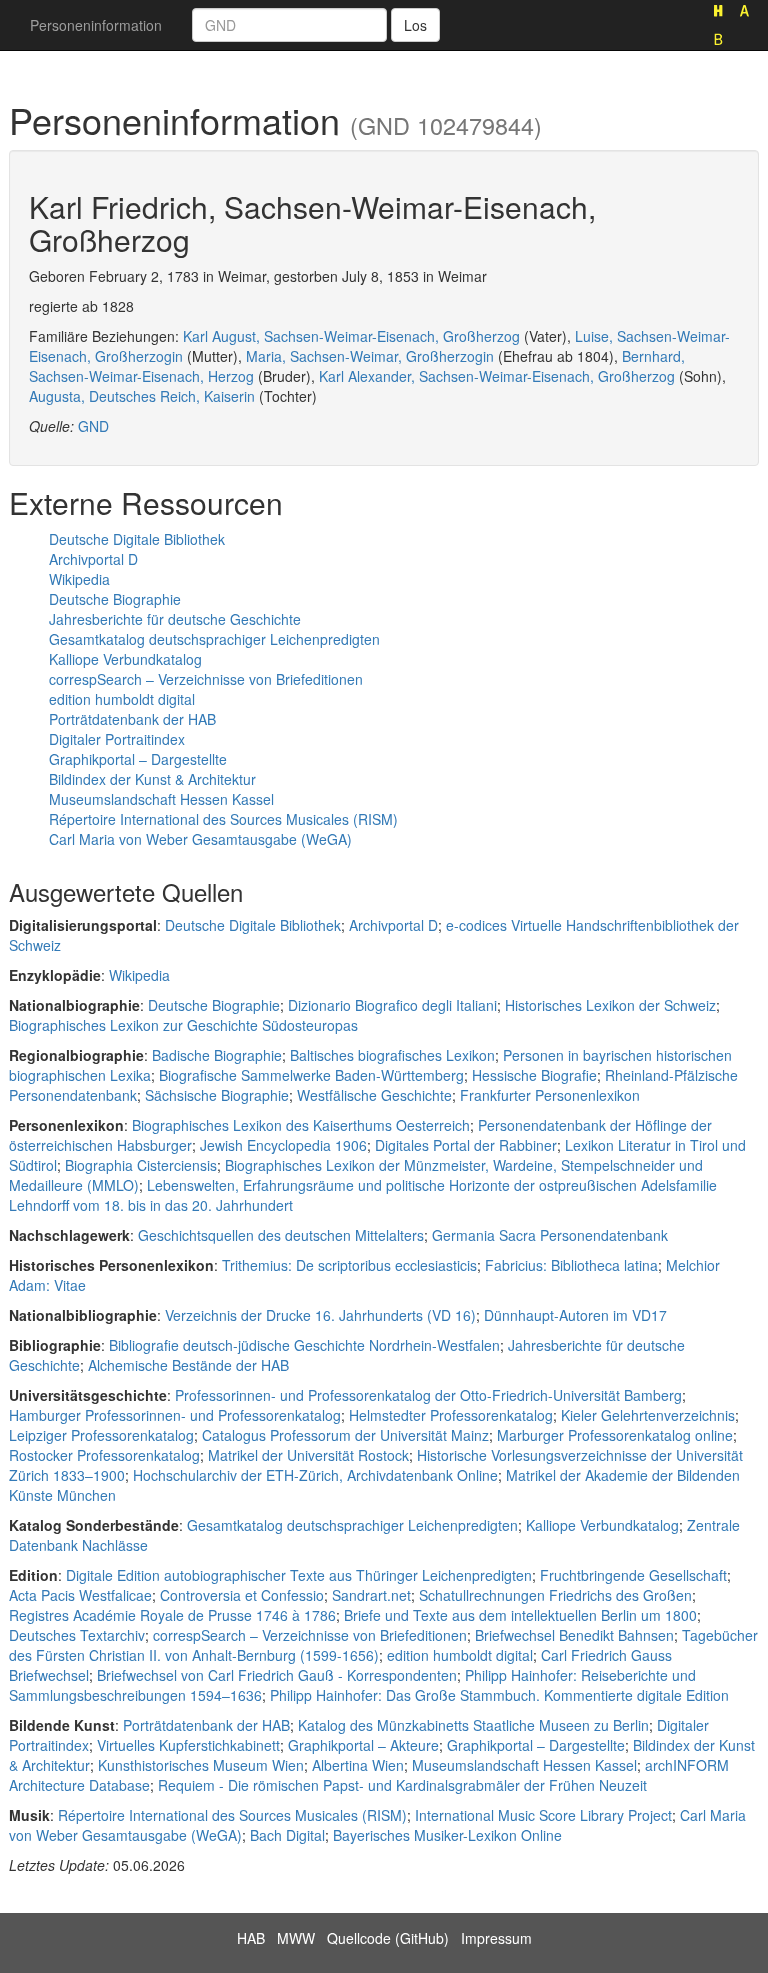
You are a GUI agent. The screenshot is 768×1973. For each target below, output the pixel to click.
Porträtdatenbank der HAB (132, 719)
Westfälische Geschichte (374, 1095)
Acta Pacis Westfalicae (80, 1595)
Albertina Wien (358, 1765)
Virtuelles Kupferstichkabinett (188, 1745)
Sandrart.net (371, 1595)
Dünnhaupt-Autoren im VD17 (575, 1315)
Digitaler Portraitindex (117, 739)
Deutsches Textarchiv (77, 1635)
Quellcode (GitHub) (388, 1938)
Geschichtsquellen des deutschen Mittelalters (281, 1235)
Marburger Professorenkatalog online (615, 1435)
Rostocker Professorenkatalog (104, 1455)
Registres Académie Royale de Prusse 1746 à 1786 (172, 1615)
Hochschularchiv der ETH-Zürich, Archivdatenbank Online (315, 1475)
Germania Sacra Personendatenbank (550, 1235)
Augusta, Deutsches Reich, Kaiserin (142, 396)
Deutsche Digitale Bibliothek (137, 539)
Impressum (496, 1938)
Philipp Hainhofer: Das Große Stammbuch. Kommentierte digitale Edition (499, 1695)
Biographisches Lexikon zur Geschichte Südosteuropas (183, 1025)
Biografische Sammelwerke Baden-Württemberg (311, 1075)
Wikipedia (79, 579)
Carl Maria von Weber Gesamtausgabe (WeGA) (200, 839)
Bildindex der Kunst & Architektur (152, 779)
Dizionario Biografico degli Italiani (392, 1005)
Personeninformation (96, 25)
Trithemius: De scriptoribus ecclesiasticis (349, 1265)
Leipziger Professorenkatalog (101, 1435)
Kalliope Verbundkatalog (125, 659)
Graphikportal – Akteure (363, 1745)
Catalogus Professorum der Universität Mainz (345, 1435)
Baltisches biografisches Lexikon (392, 1055)
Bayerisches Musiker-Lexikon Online (447, 1835)
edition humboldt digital (122, 699)
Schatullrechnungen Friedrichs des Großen (555, 1595)
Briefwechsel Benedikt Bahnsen (574, 1635)
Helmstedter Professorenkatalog (451, 1415)
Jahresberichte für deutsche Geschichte (175, 619)
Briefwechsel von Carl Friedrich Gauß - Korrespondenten (277, 1675)
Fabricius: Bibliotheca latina (571, 1265)
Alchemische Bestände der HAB (188, 1365)
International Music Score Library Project (543, 1815)
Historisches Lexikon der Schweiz (610, 1005)
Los (415, 25)
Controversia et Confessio (242, 1595)
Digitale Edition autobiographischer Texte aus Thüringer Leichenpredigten (299, 1575)
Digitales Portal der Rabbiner (466, 1145)
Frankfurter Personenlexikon (550, 1095)
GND (93, 426)
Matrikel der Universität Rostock (308, 1455)
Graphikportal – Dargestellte (138, 759)
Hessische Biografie (534, 1075)
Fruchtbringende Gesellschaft (633, 1575)
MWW (296, 1938)
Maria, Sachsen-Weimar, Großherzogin (370, 356)
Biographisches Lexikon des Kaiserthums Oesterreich (301, 1125)
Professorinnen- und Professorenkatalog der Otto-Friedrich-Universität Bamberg (428, 1395)
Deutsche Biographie (115, 599)
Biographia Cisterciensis (141, 1165)
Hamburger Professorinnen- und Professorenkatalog (175, 1415)
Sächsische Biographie (217, 1095)
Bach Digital (287, 1835)
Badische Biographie (217, 1055)
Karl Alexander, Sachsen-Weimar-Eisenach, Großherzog (497, 376)
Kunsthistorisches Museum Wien (201, 1765)
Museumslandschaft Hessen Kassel (161, 799)
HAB (251, 1938)
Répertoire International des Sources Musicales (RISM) (223, 819)
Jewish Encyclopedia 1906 (283, 1145)
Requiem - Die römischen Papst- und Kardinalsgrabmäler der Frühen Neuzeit (402, 1785)
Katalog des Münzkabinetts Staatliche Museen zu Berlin (473, 1725)
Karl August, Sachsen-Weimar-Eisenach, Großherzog (351, 336)
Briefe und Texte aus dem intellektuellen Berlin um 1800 (520, 1615)
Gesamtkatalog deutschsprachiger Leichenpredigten (214, 639)
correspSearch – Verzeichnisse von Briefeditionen (206, 679)
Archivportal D (93, 559)
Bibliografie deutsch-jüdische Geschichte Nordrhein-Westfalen (304, 1345)
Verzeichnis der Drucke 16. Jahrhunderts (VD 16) (320, 1315)
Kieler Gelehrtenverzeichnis (648, 1415)
